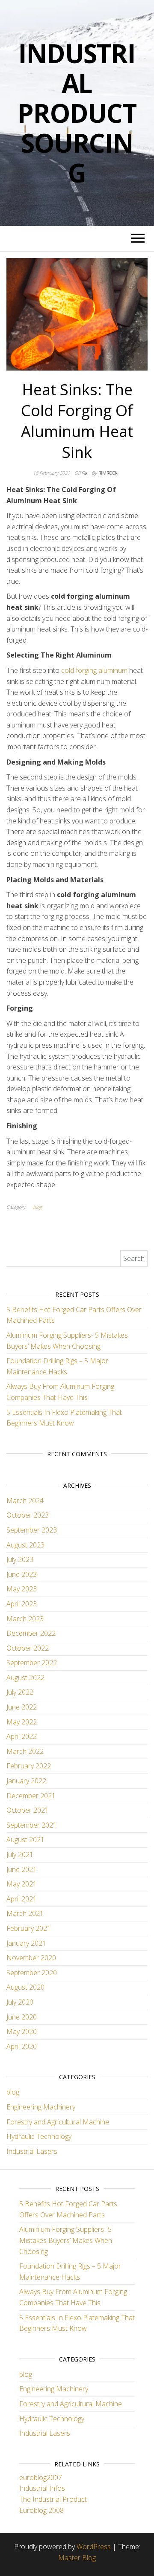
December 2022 (31, 1633)
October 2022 (28, 1648)
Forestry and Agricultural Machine (58, 2122)
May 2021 (22, 1884)
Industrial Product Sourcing (77, 113)
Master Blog (77, 2558)
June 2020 (22, 2017)
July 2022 (20, 1692)
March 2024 (25, 1501)
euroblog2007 (41, 2477)
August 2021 (25, 1840)
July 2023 (20, 1559)
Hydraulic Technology (39, 2136)
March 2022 (25, 1751)
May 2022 (22, 1722)
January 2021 (26, 1943)
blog (37, 1207)
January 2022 (26, 1781)
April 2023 (22, 1604)
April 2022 (22, 1736)
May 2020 (22, 2031)
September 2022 (32, 1663)
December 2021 (31, 1796)
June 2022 (22, 1707)
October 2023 (28, 1515)
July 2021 (20, 1854)
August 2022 (25, 1678)
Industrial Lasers (32, 2151)
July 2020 (20, 2002)
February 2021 (29, 1928)
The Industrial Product (53, 2499)
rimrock (108, 473)
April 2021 (22, 1899)
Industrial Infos (42, 2488)
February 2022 (29, 1766)
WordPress (94, 2547)
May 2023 (22, 1589)
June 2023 (22, 1574)
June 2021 (22, 1869)
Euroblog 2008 (41, 2510)
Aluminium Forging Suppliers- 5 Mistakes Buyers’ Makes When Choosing (66, 2240)
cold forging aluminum (94, 670)
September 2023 (32, 1530)
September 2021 (32, 1825)
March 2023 (25, 1619)
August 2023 (25, 1545)
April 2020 (22, 2046)
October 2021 (28, 1810)
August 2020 (25, 1987)
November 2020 (31, 1958)
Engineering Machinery (41, 2107)
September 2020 (32, 1973)
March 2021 (25, 1913)
